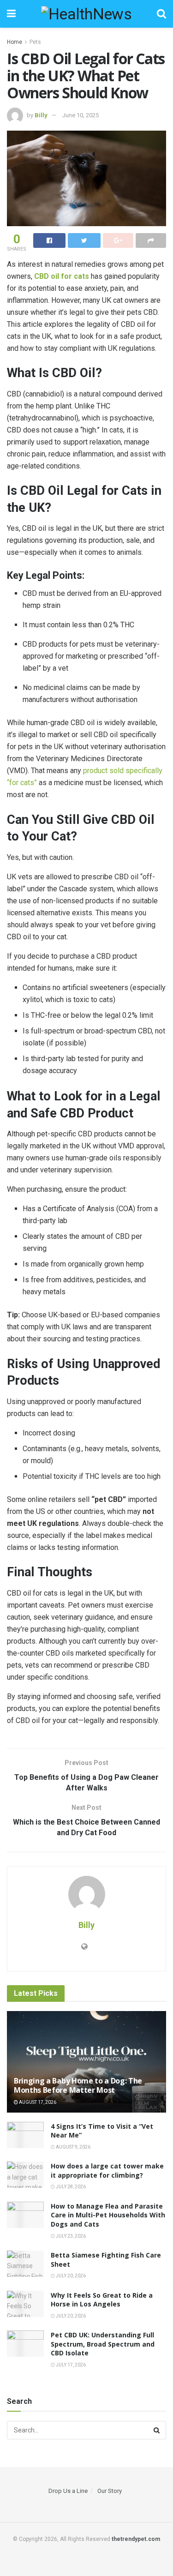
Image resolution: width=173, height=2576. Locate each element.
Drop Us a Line (68, 2491)
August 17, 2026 (37, 2102)
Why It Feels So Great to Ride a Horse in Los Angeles (102, 2300)
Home (15, 42)
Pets (35, 42)
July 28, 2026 (70, 2187)
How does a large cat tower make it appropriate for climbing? (107, 2171)
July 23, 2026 (70, 2236)
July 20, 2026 (70, 2276)
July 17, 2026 (70, 2365)
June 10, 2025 (81, 115)
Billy (41, 115)
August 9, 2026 (73, 2147)
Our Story (110, 2491)
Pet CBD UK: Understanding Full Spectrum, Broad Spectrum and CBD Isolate (103, 2344)
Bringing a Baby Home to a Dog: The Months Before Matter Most (78, 2086)
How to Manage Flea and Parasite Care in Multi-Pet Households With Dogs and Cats (108, 2215)
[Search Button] (157, 2430)
